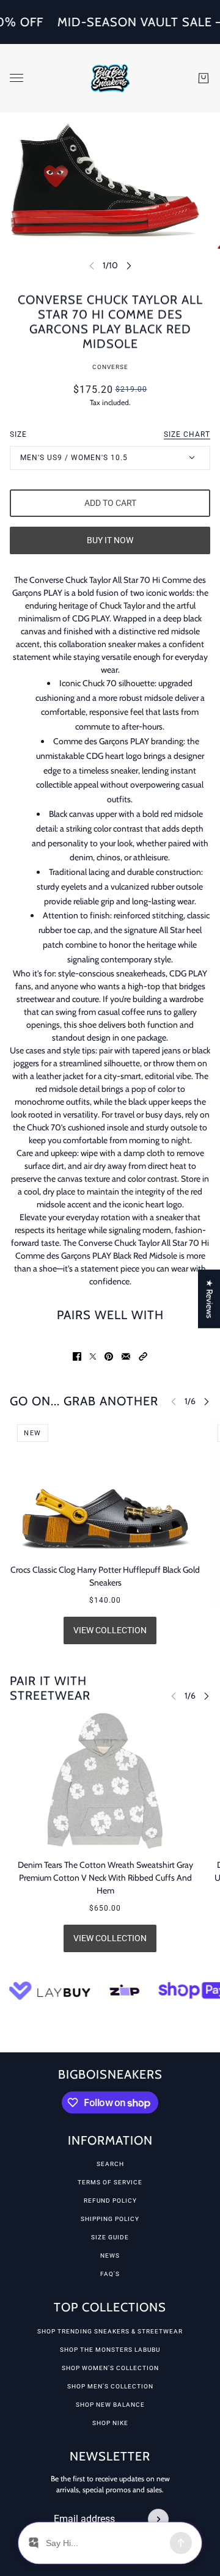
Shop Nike (110, 2423)
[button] (143, 1356)
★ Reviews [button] (210, 1299)
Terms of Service (110, 2182)
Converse (110, 367)
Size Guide (110, 2237)
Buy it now (110, 540)
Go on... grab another (84, 1401)
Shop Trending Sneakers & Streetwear (110, 2331)
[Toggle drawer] (16, 78)
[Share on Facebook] (77, 1356)
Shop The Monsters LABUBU (110, 2350)
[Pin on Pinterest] (109, 1356)
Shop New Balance (110, 2405)
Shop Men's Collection (110, 2386)
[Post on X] (93, 1356)
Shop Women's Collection (110, 2368)
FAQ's (110, 2274)
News (110, 2256)
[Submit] (158, 2519)
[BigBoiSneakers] (110, 78)
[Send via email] (126, 1356)
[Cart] (204, 78)
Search (110, 2164)
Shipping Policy (110, 2219)
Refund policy (110, 2201)
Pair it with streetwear (50, 1688)
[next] (129, 265)
